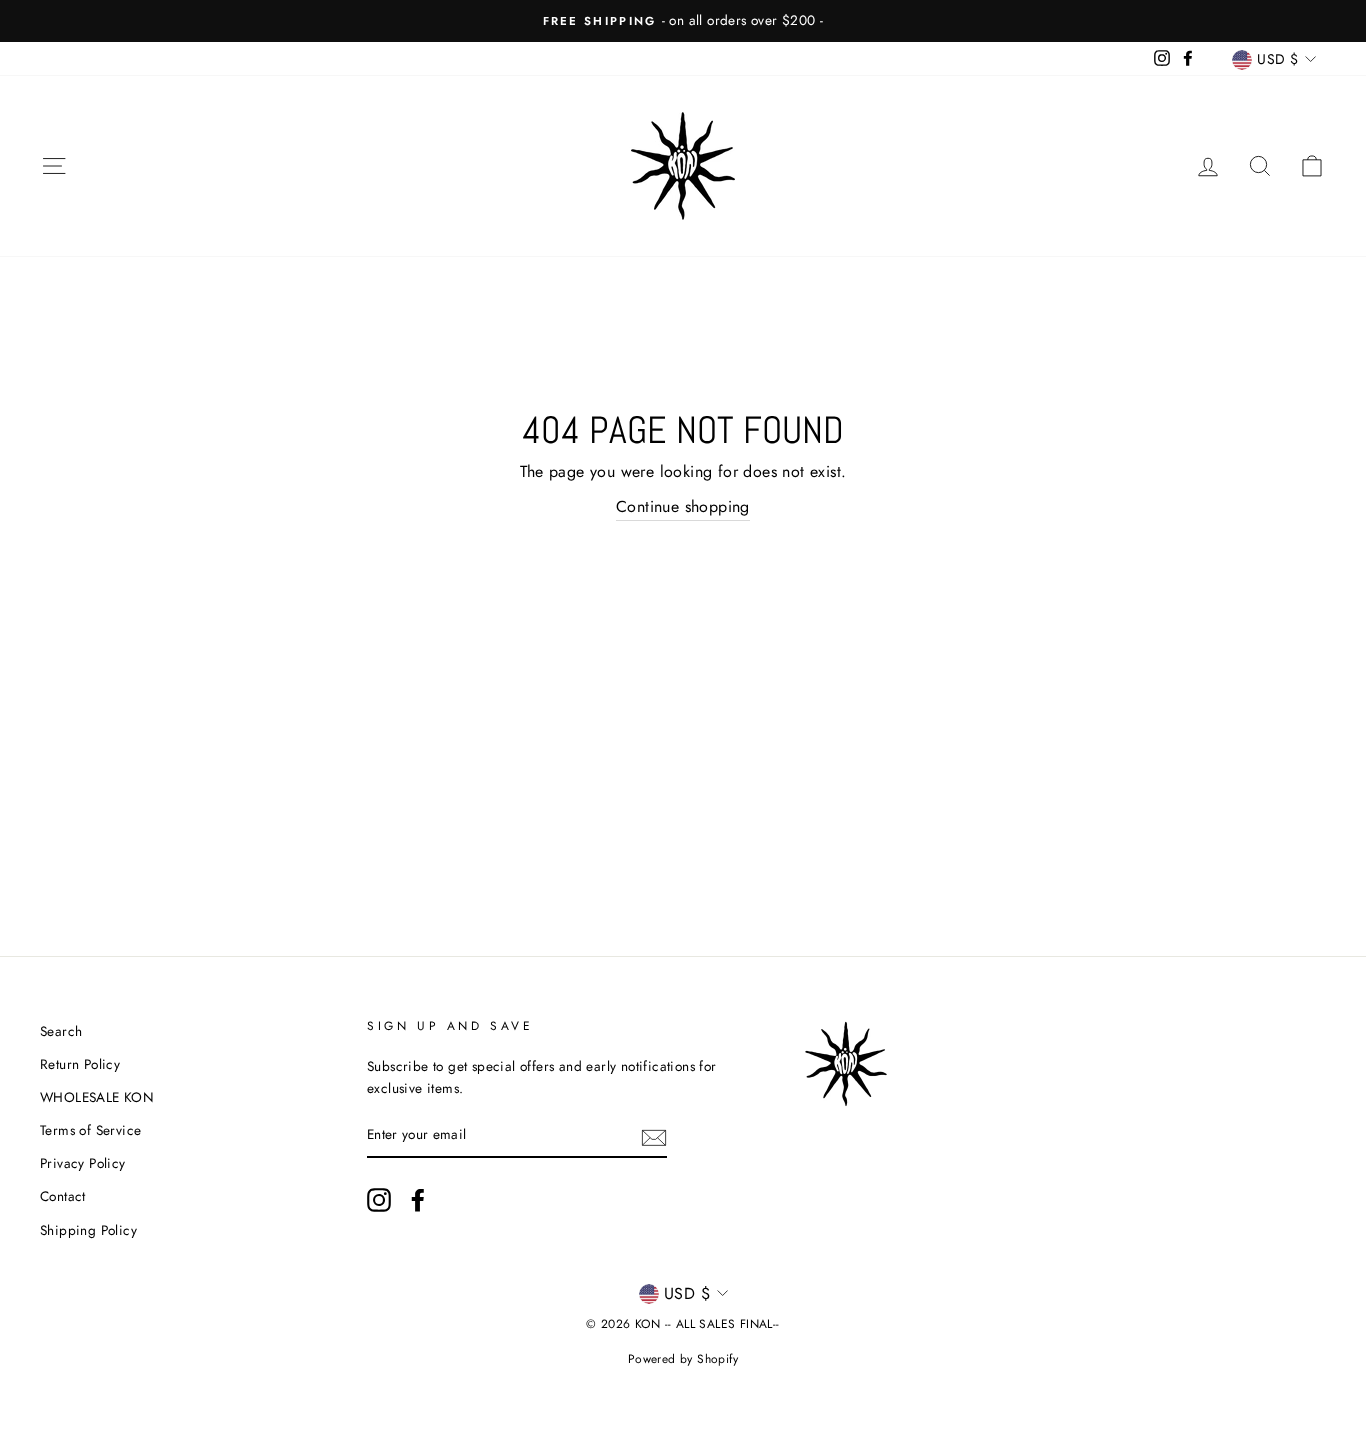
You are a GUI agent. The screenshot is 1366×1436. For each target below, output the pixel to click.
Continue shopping (683, 506)
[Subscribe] (654, 1136)
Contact (63, 1196)
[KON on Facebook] (418, 1200)
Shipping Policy (88, 1230)
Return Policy (80, 1064)
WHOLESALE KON (97, 1097)
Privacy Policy (83, 1163)
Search (61, 1031)
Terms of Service (90, 1130)
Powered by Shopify (683, 1359)
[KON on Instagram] (379, 1200)
